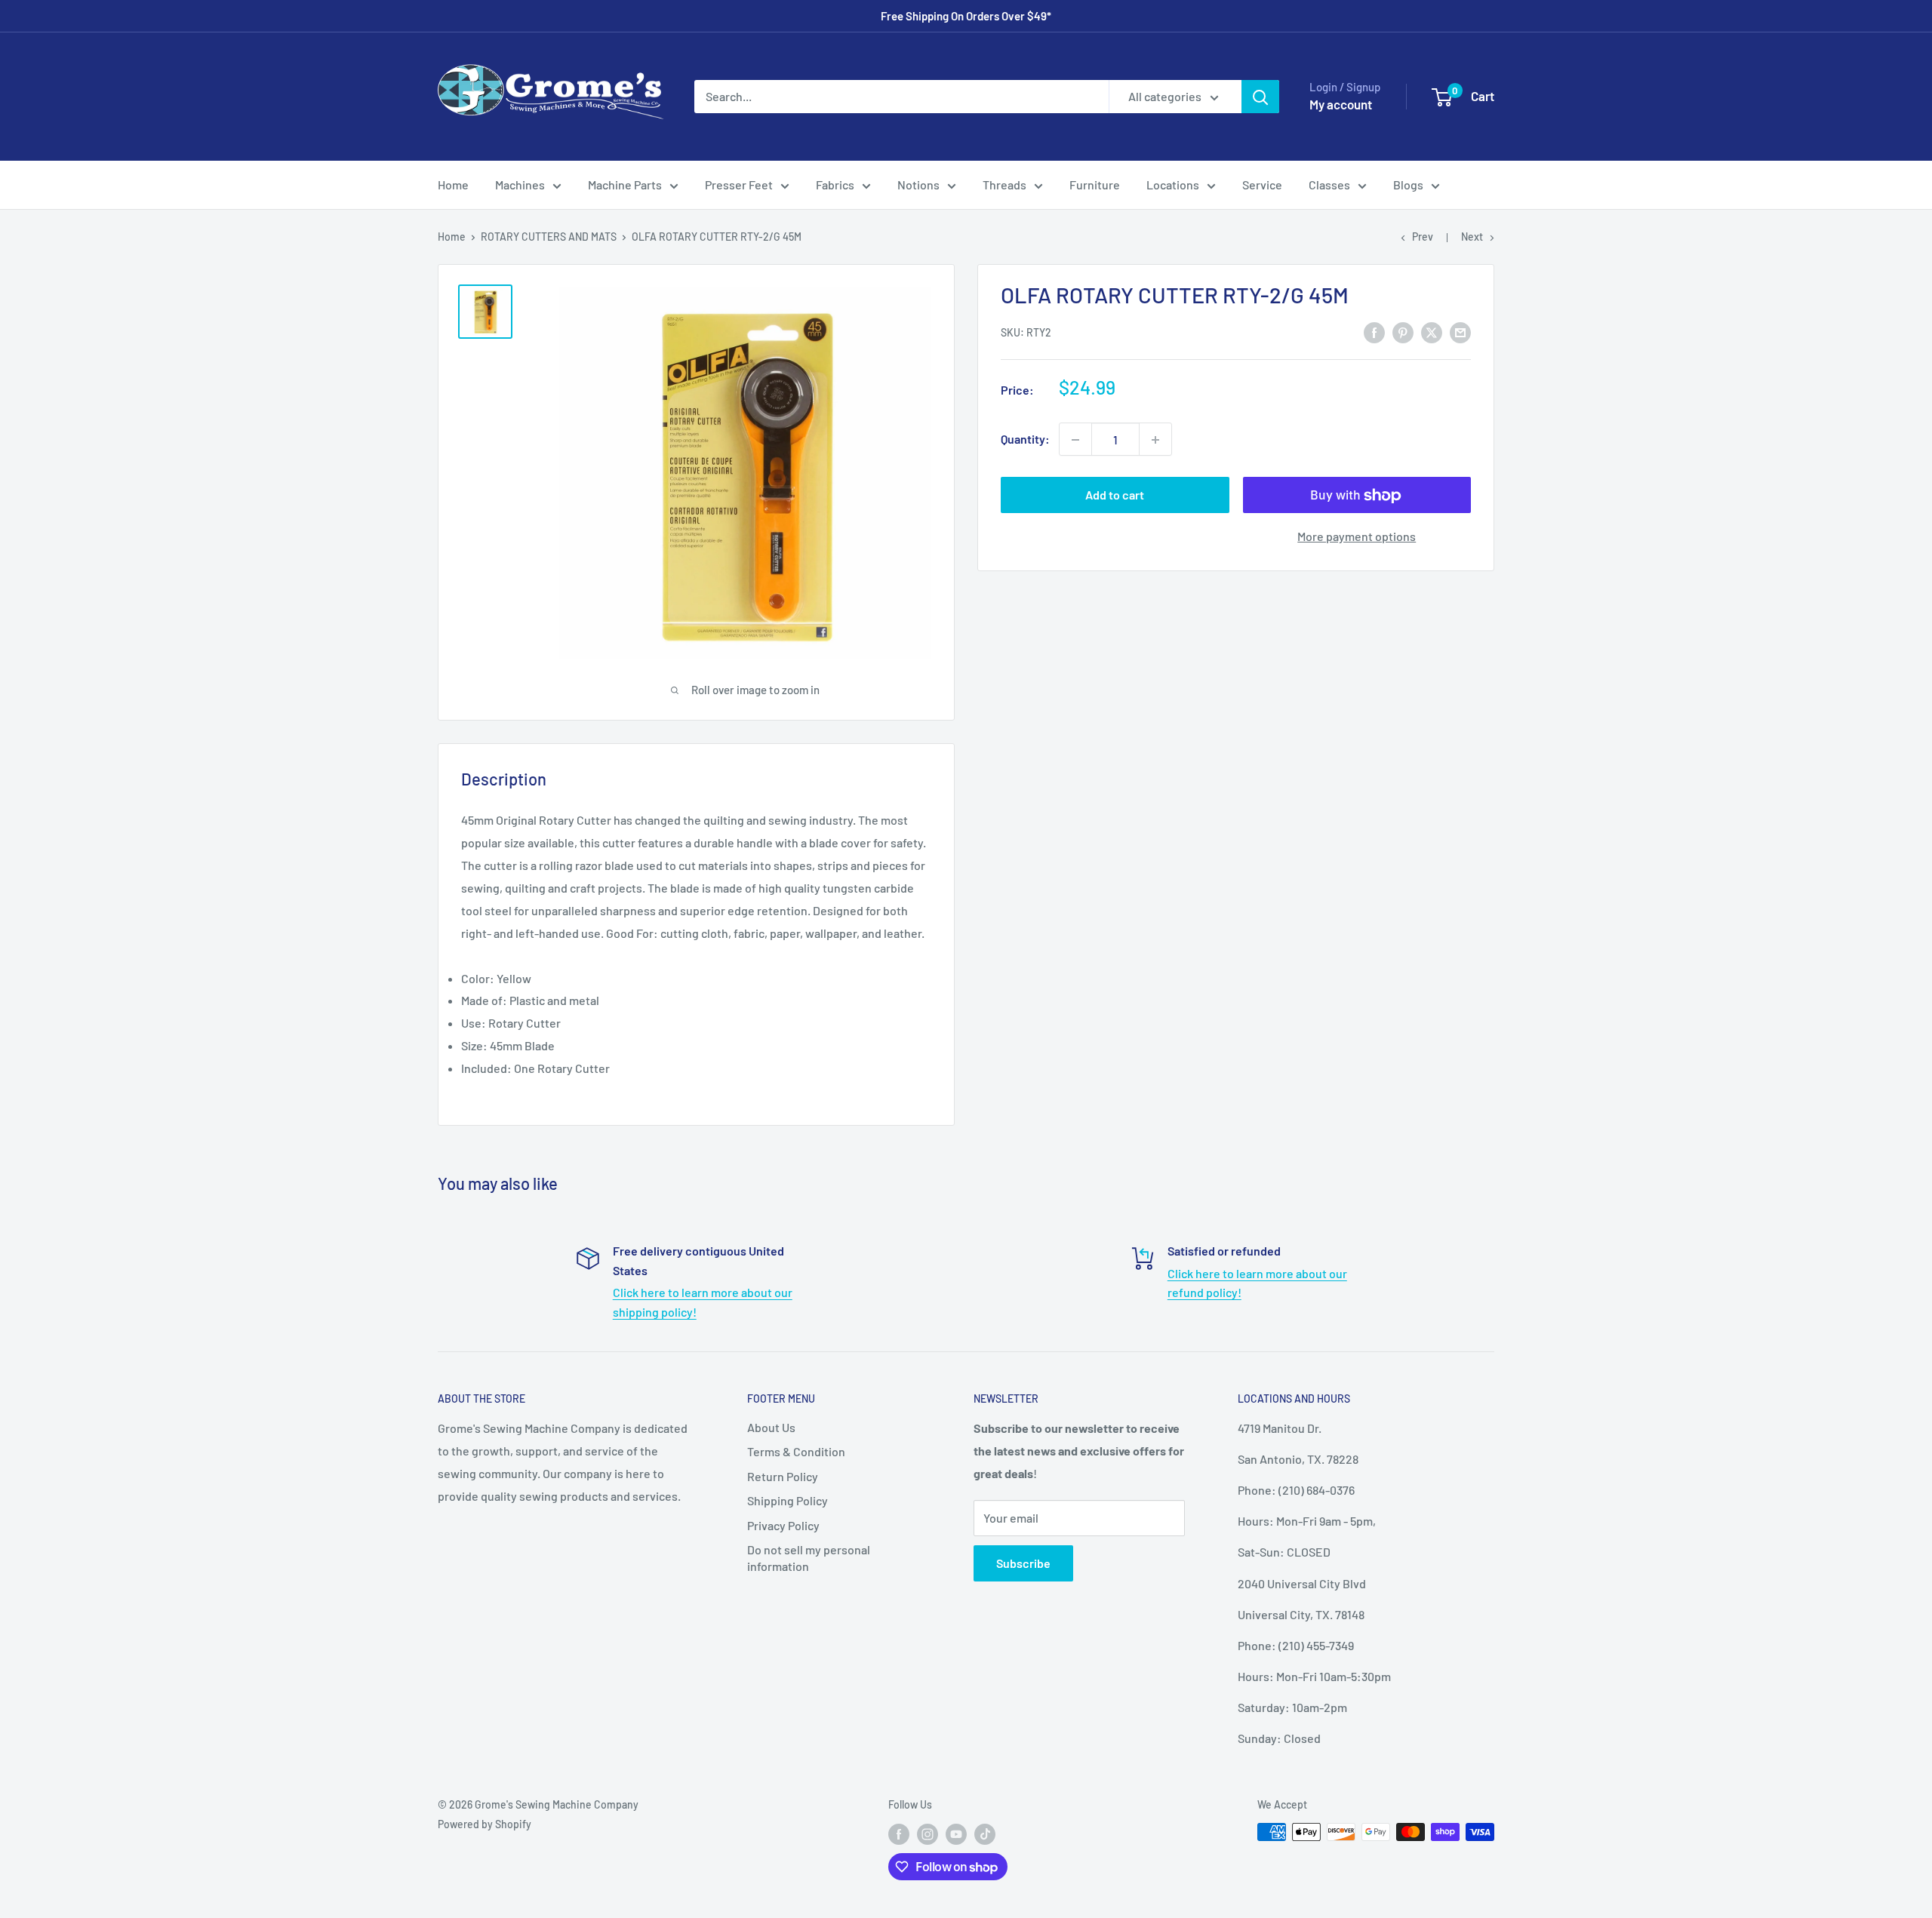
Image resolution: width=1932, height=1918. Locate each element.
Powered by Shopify (485, 1824)
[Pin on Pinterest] (1403, 332)
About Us (771, 1427)
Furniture (1095, 184)
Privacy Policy (783, 1525)
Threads (1004, 184)
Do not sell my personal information (809, 1558)
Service (1262, 184)
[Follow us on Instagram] (928, 1833)
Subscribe (1023, 1563)
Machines (520, 184)
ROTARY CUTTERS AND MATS (549, 237)
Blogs (1408, 184)
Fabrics (835, 184)
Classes (1329, 184)
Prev (1423, 237)
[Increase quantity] (1155, 440)
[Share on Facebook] (1374, 332)
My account (1341, 104)
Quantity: (1025, 440)
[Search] (1260, 97)
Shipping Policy (788, 1500)
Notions (918, 184)
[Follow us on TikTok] (985, 1833)
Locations (1173, 184)
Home (453, 184)
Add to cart (1115, 495)
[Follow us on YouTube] (956, 1833)
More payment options (1357, 537)
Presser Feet (739, 184)
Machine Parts (625, 184)
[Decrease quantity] (1075, 440)
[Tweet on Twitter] (1432, 332)
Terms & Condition (796, 1451)
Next (1472, 237)
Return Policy (783, 1476)
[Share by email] (1460, 332)
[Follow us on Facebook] (899, 1833)
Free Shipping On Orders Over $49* (966, 16)
